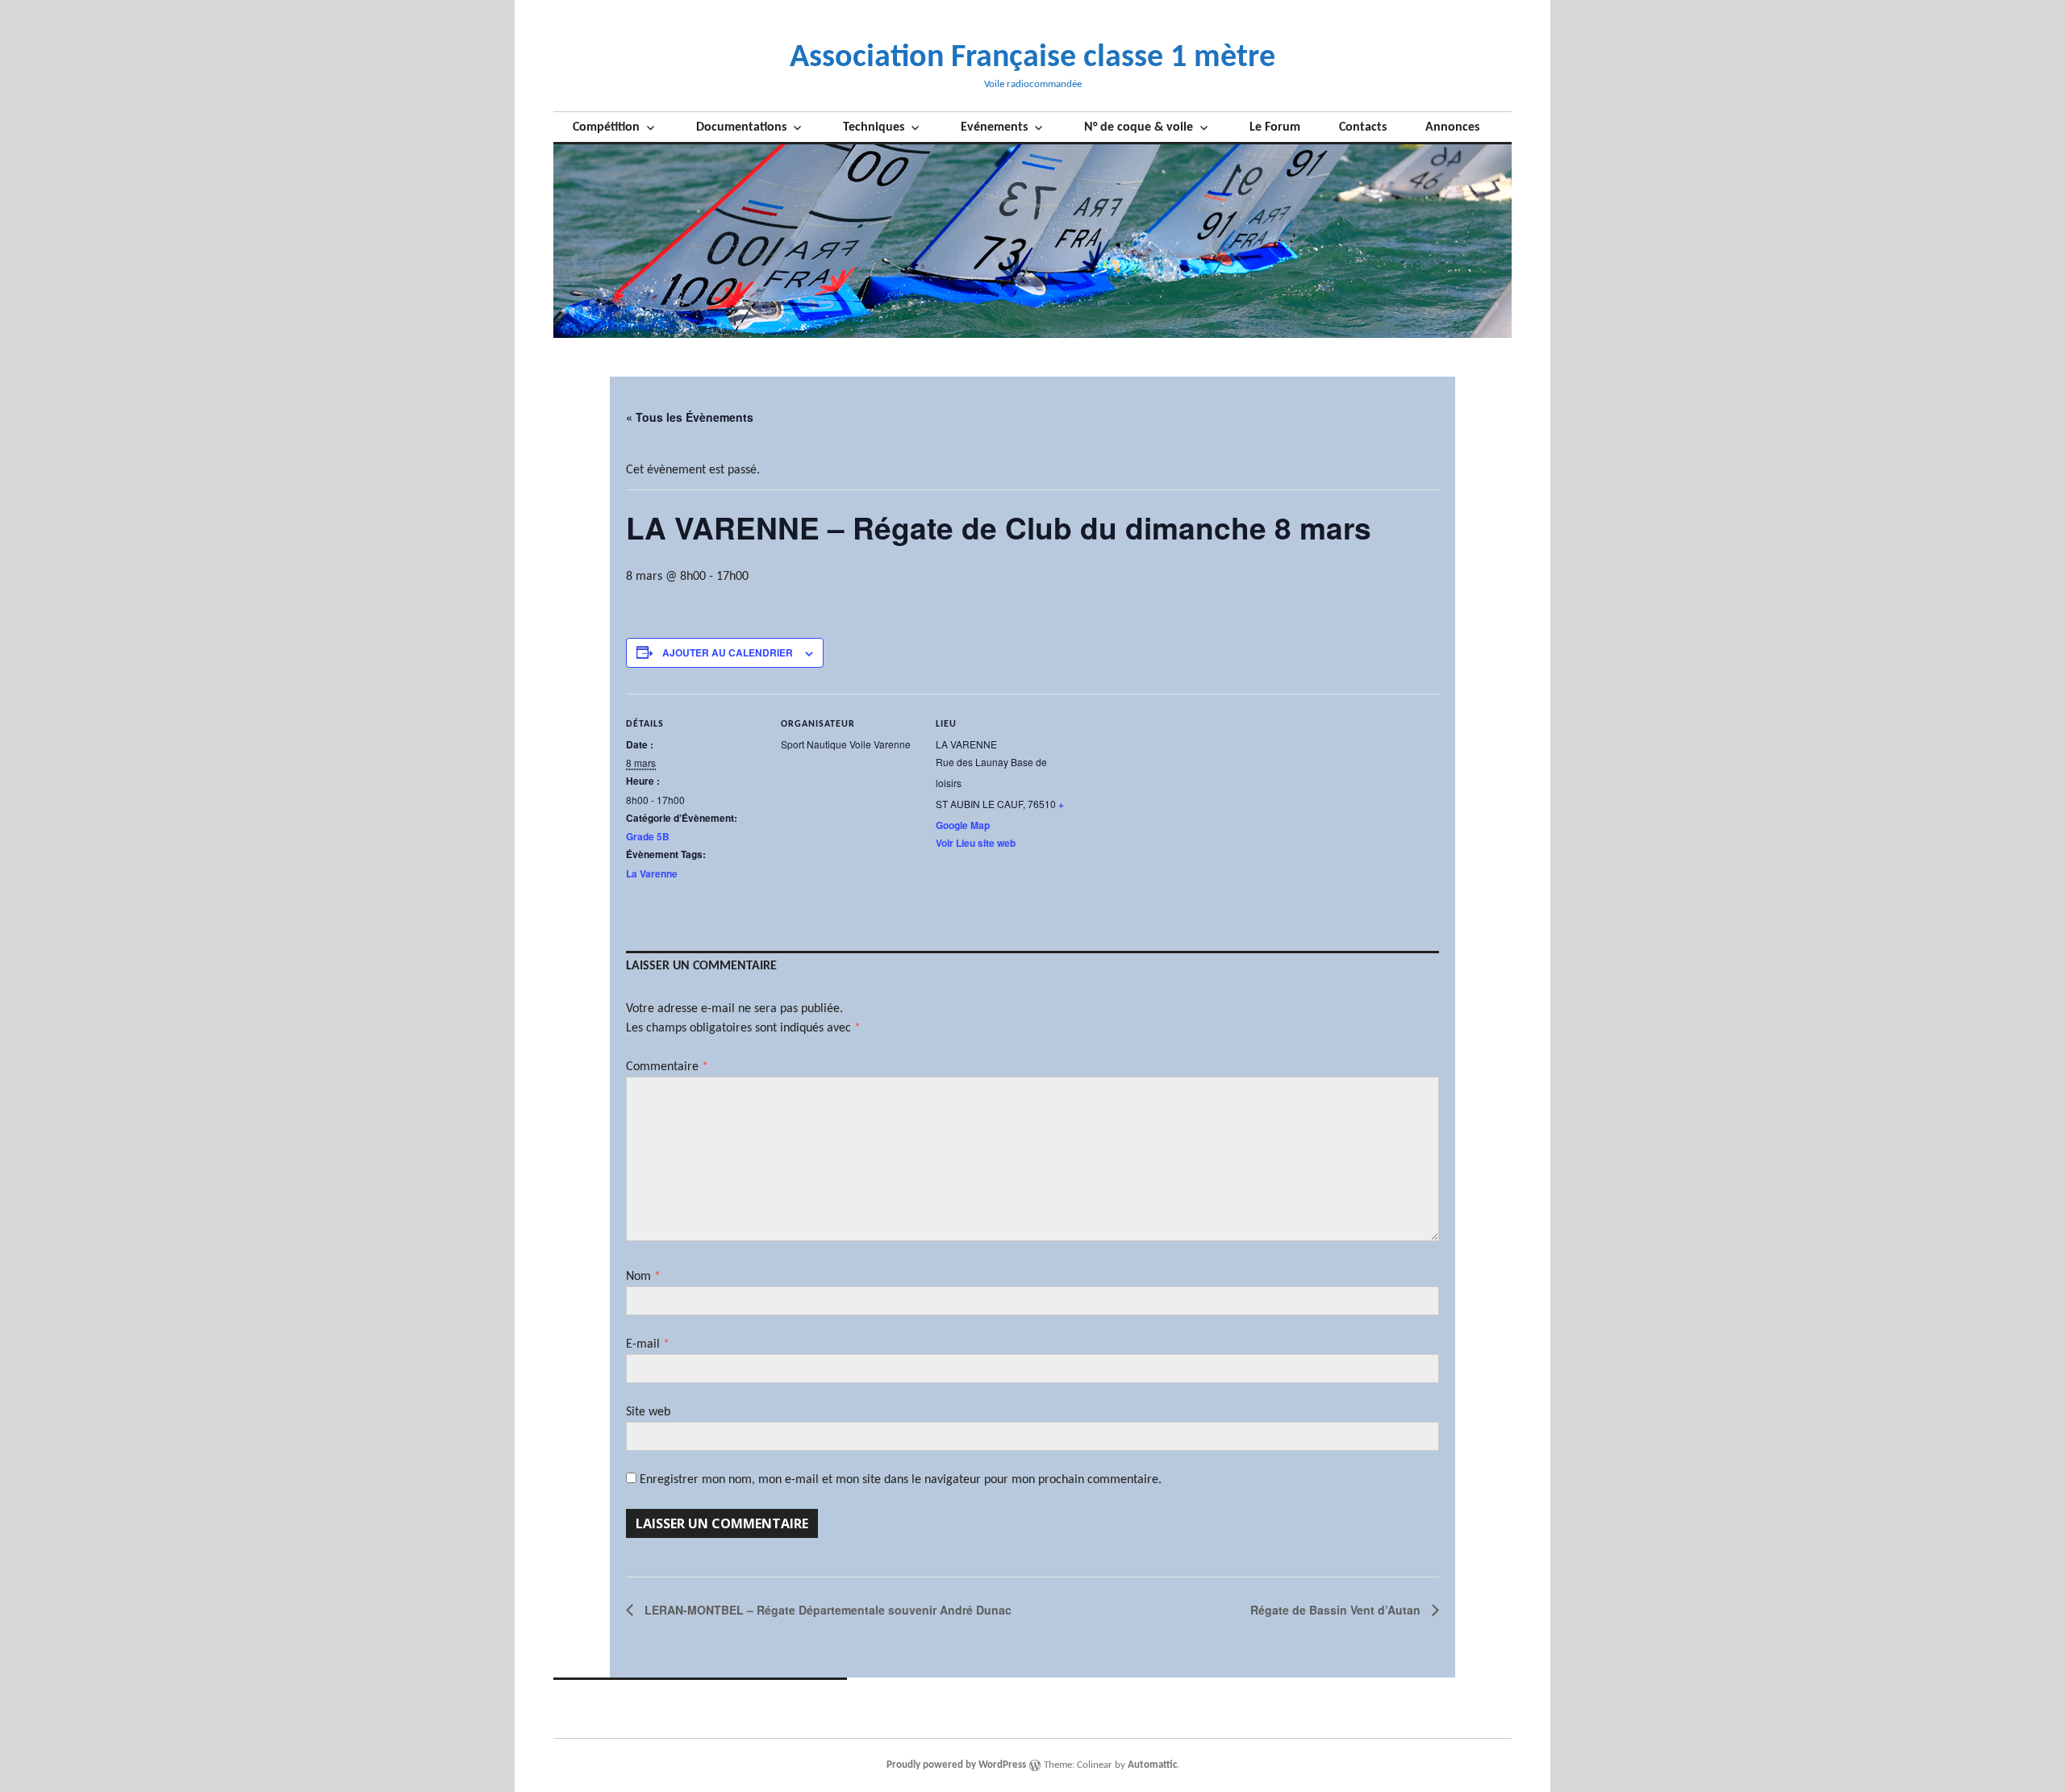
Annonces (1452, 127)
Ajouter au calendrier (728, 652)
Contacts (1363, 127)
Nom (643, 1277)
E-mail (648, 1344)
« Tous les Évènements (690, 417)
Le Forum (1275, 127)
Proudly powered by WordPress (956, 1765)
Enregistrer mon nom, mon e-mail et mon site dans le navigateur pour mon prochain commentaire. (901, 1480)
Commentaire (667, 1067)
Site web (648, 1412)
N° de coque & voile (1139, 127)
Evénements (994, 127)
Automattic (1152, 1765)
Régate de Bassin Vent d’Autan (1337, 1610)
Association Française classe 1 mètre (1032, 58)
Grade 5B (648, 836)
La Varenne (652, 873)
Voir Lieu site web (976, 843)
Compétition (606, 127)
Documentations (741, 127)
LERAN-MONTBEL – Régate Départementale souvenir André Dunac (826, 1610)
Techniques (874, 127)
